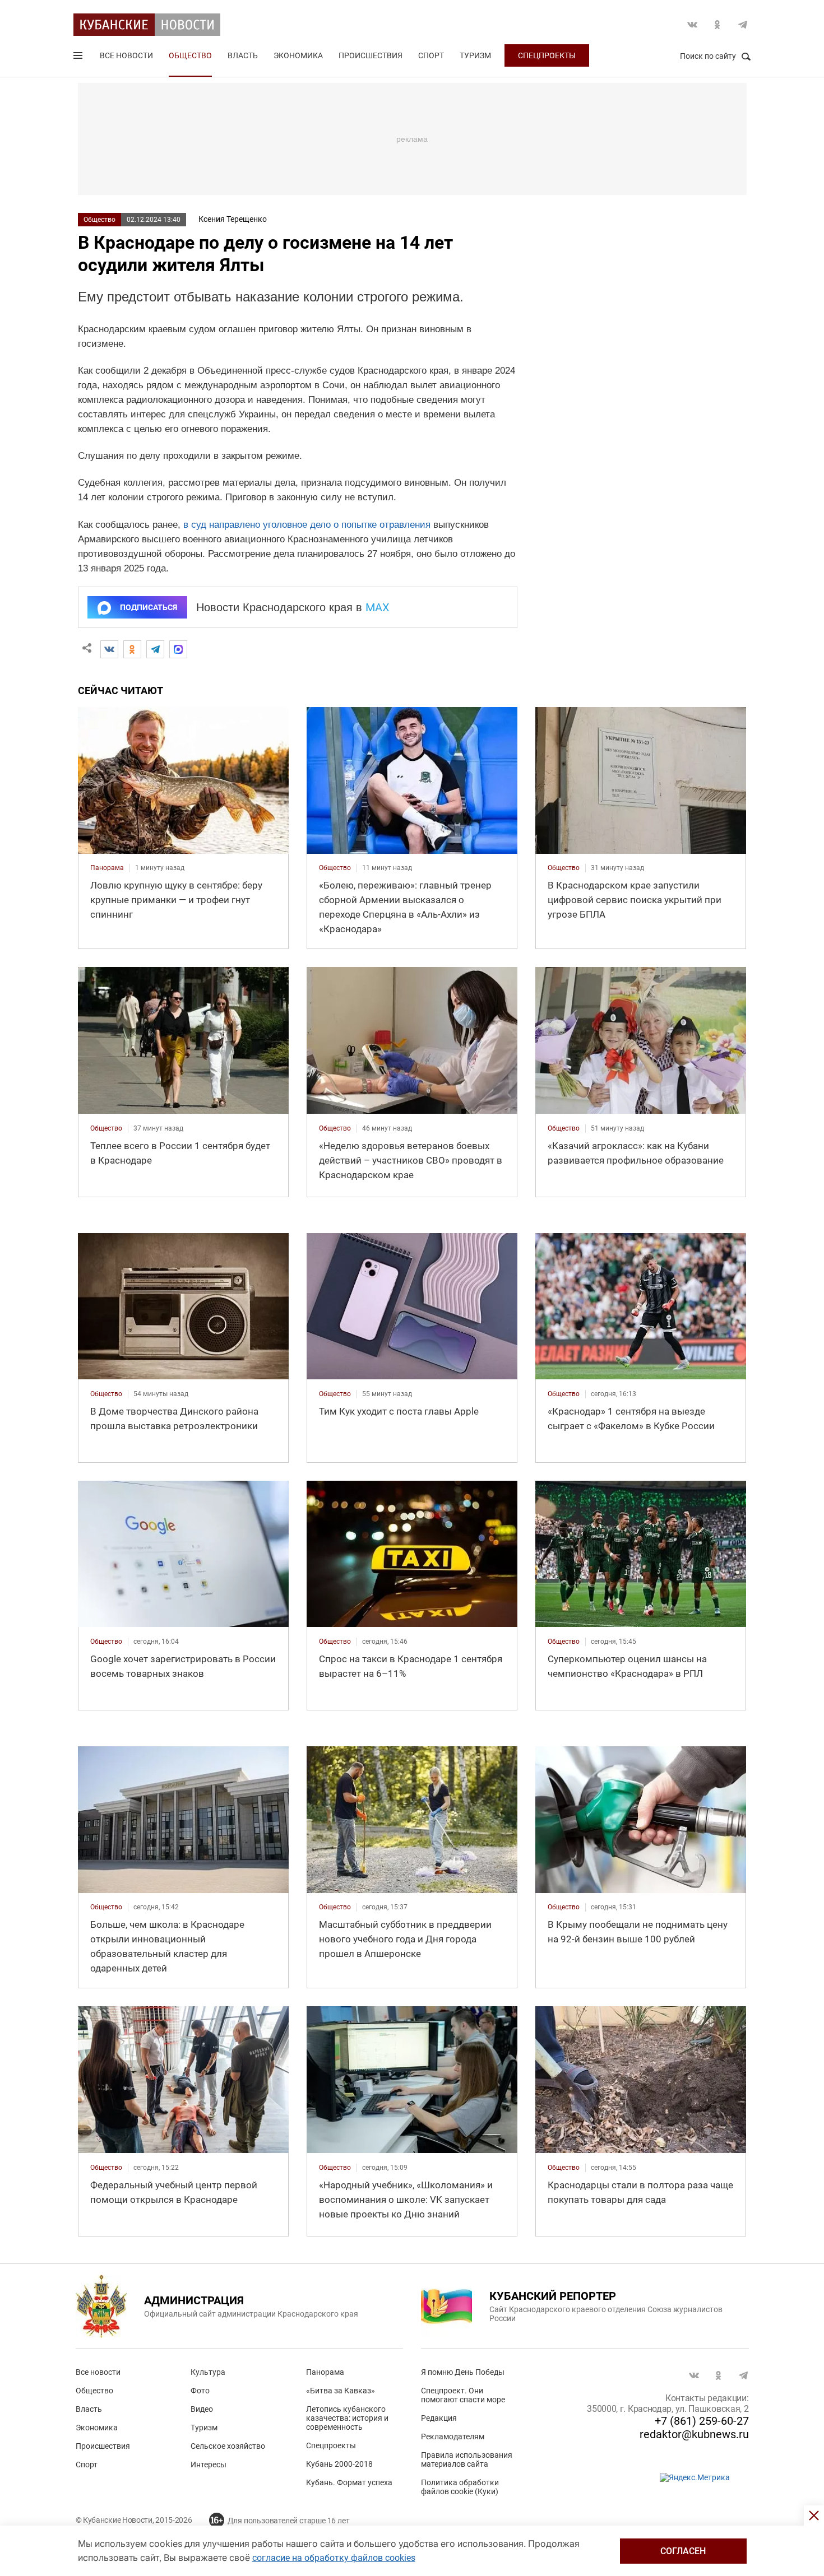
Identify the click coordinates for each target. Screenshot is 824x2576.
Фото (200, 2391)
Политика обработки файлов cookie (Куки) (460, 2487)
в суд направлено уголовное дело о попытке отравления (307, 525)
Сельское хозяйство (228, 2446)
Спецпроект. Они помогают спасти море (463, 2395)
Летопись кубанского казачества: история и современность (347, 2418)
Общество (190, 55)
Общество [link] (335, 868)
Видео (202, 2409)
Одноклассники (717, 25)
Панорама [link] (107, 868)
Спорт (431, 55)
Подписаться (149, 607)
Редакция (439, 2418)
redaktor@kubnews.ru (694, 2434)
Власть (243, 55)
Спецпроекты (547, 55)
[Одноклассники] (132, 649)
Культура (208, 2372)
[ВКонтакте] (109, 649)
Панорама (325, 2372)
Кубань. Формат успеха (349, 2482)
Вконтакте (692, 25)
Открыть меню (79, 58)
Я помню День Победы (463, 2372)
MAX (378, 607)
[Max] (178, 649)
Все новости (126, 55)
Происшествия (371, 55)
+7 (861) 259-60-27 (702, 2421)
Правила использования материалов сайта (467, 2459)
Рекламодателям (453, 2436)
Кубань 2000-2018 (339, 2464)
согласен (683, 2551)
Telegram (743, 25)
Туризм (475, 55)
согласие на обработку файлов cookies (334, 2558)
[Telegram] (155, 649)
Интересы (209, 2465)
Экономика (298, 55)
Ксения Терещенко (233, 219)
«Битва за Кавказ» (341, 2391)
